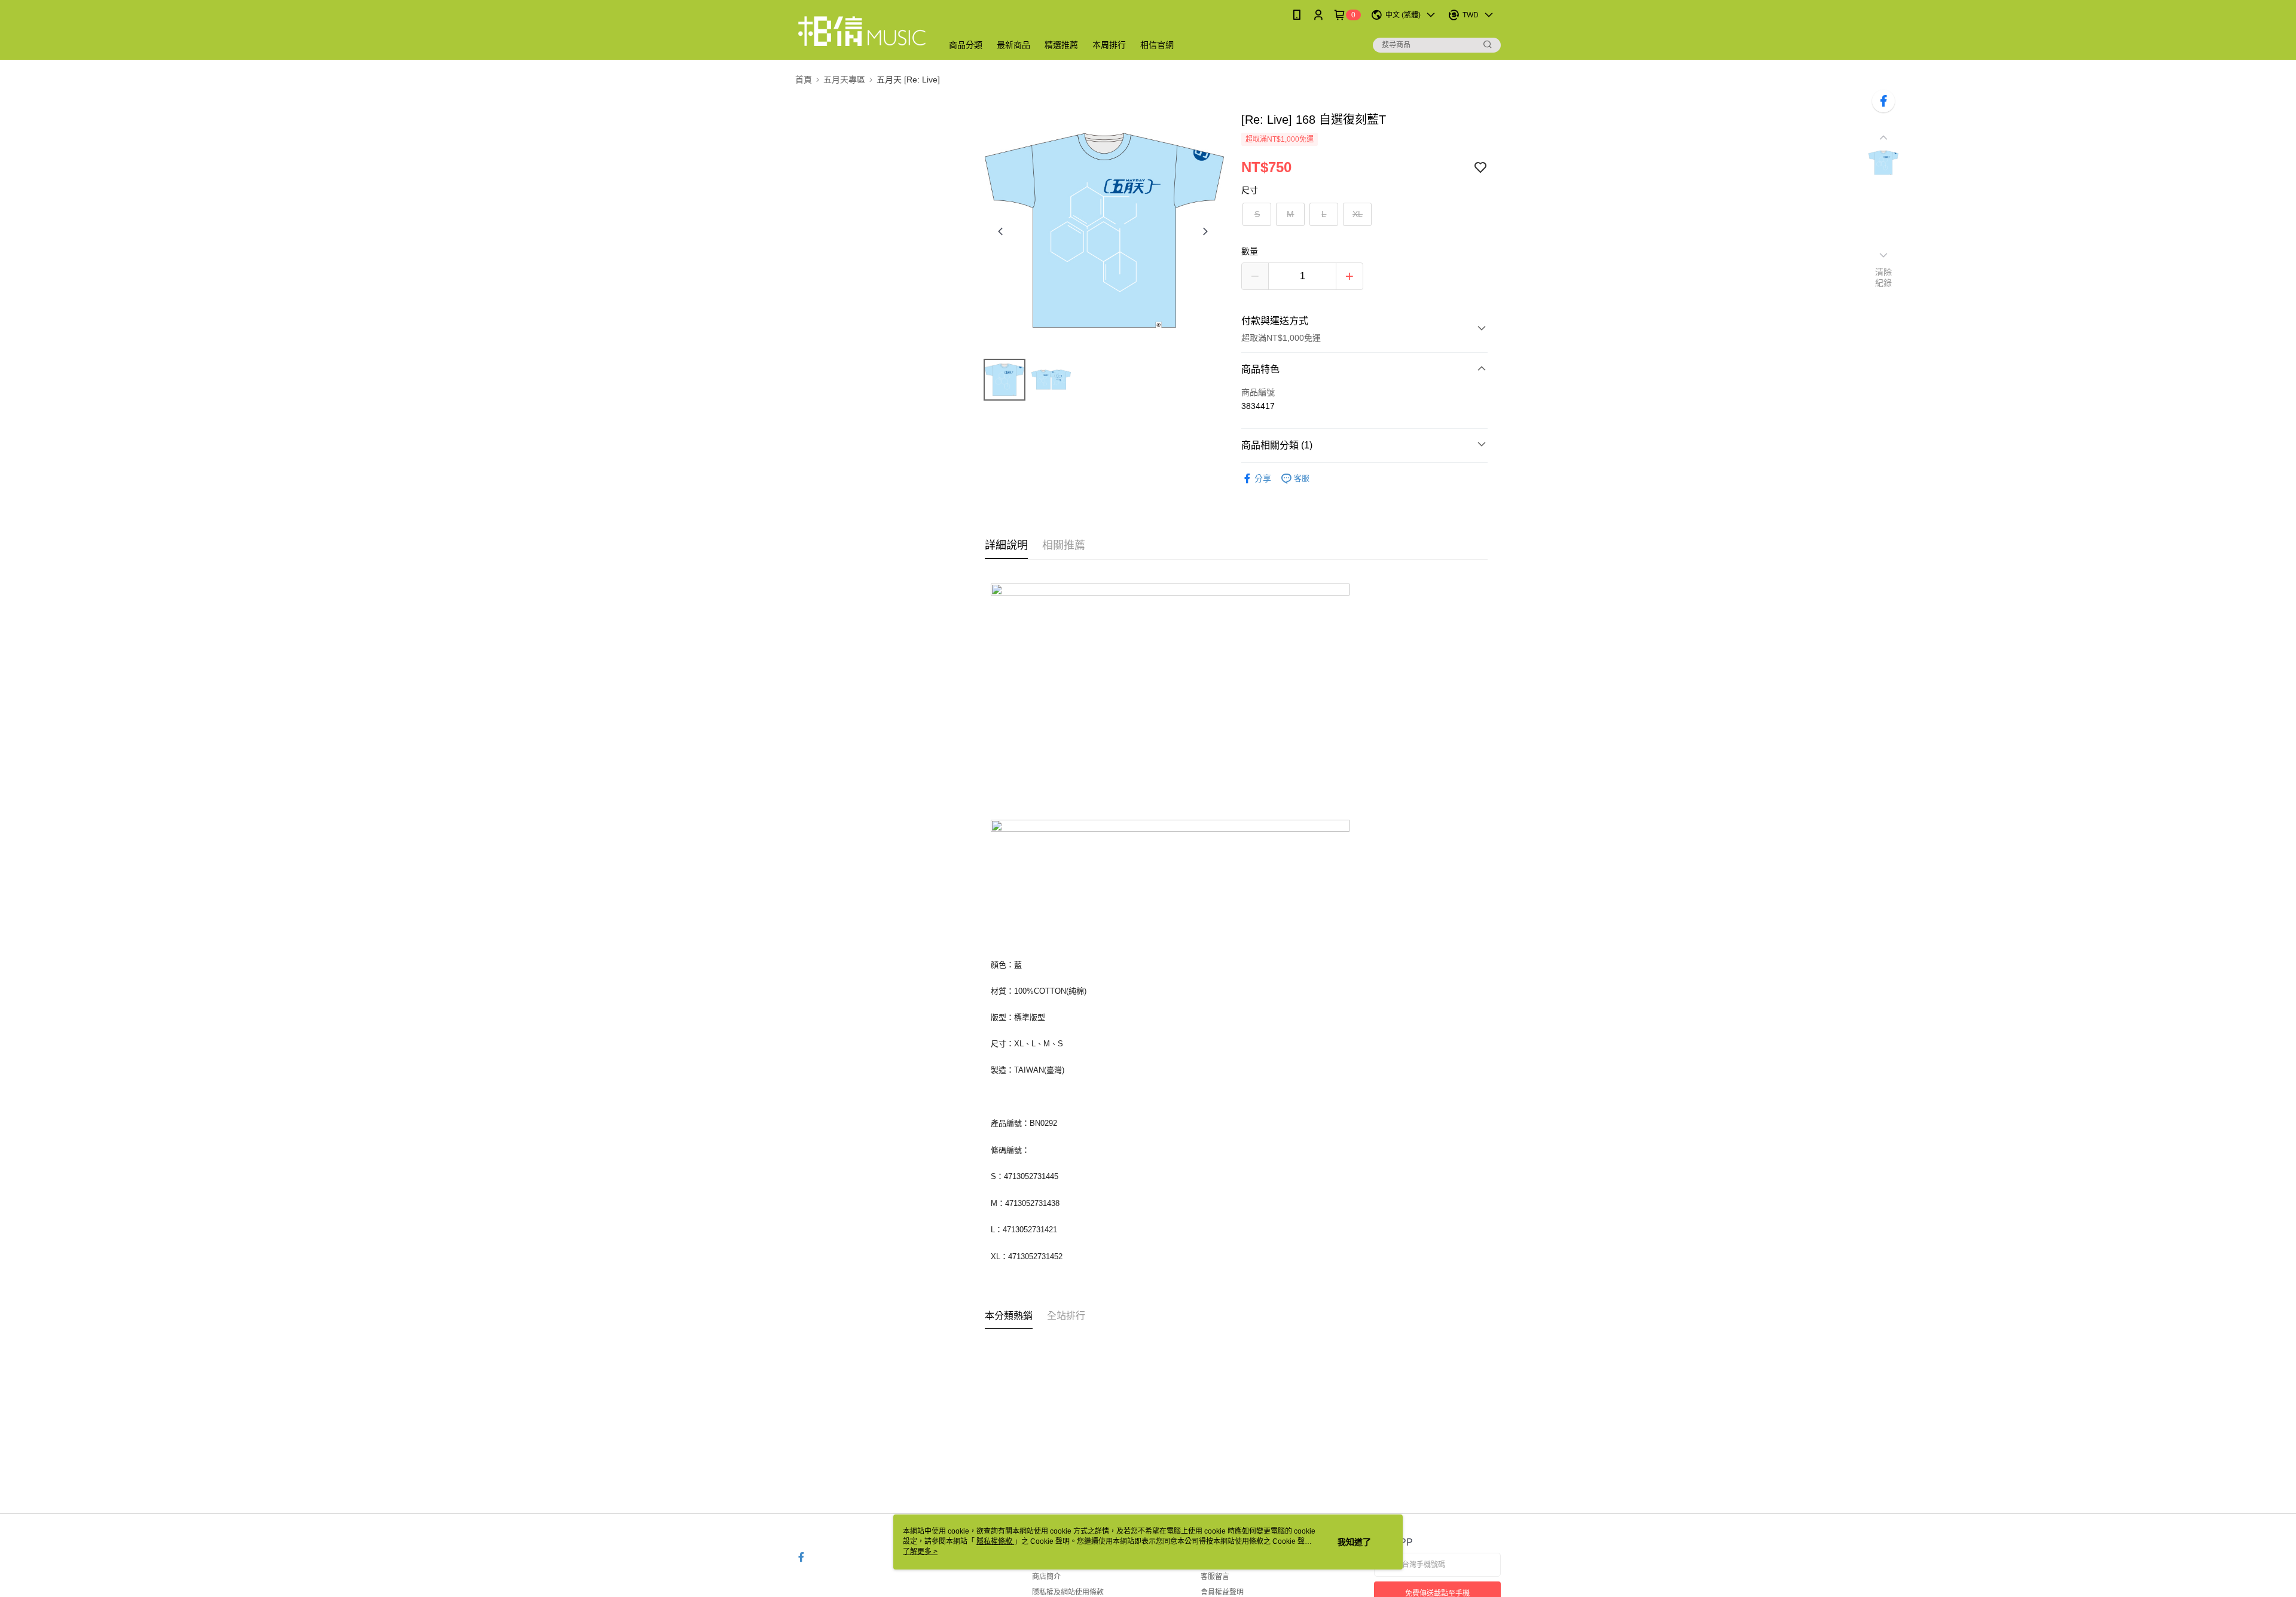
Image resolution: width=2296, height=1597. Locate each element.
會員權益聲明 (1222, 1592)
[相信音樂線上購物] (862, 31)
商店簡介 (1046, 1577)
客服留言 (1215, 1577)
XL (1358, 214)
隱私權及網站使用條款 (1068, 1592)
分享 (1263, 478)
